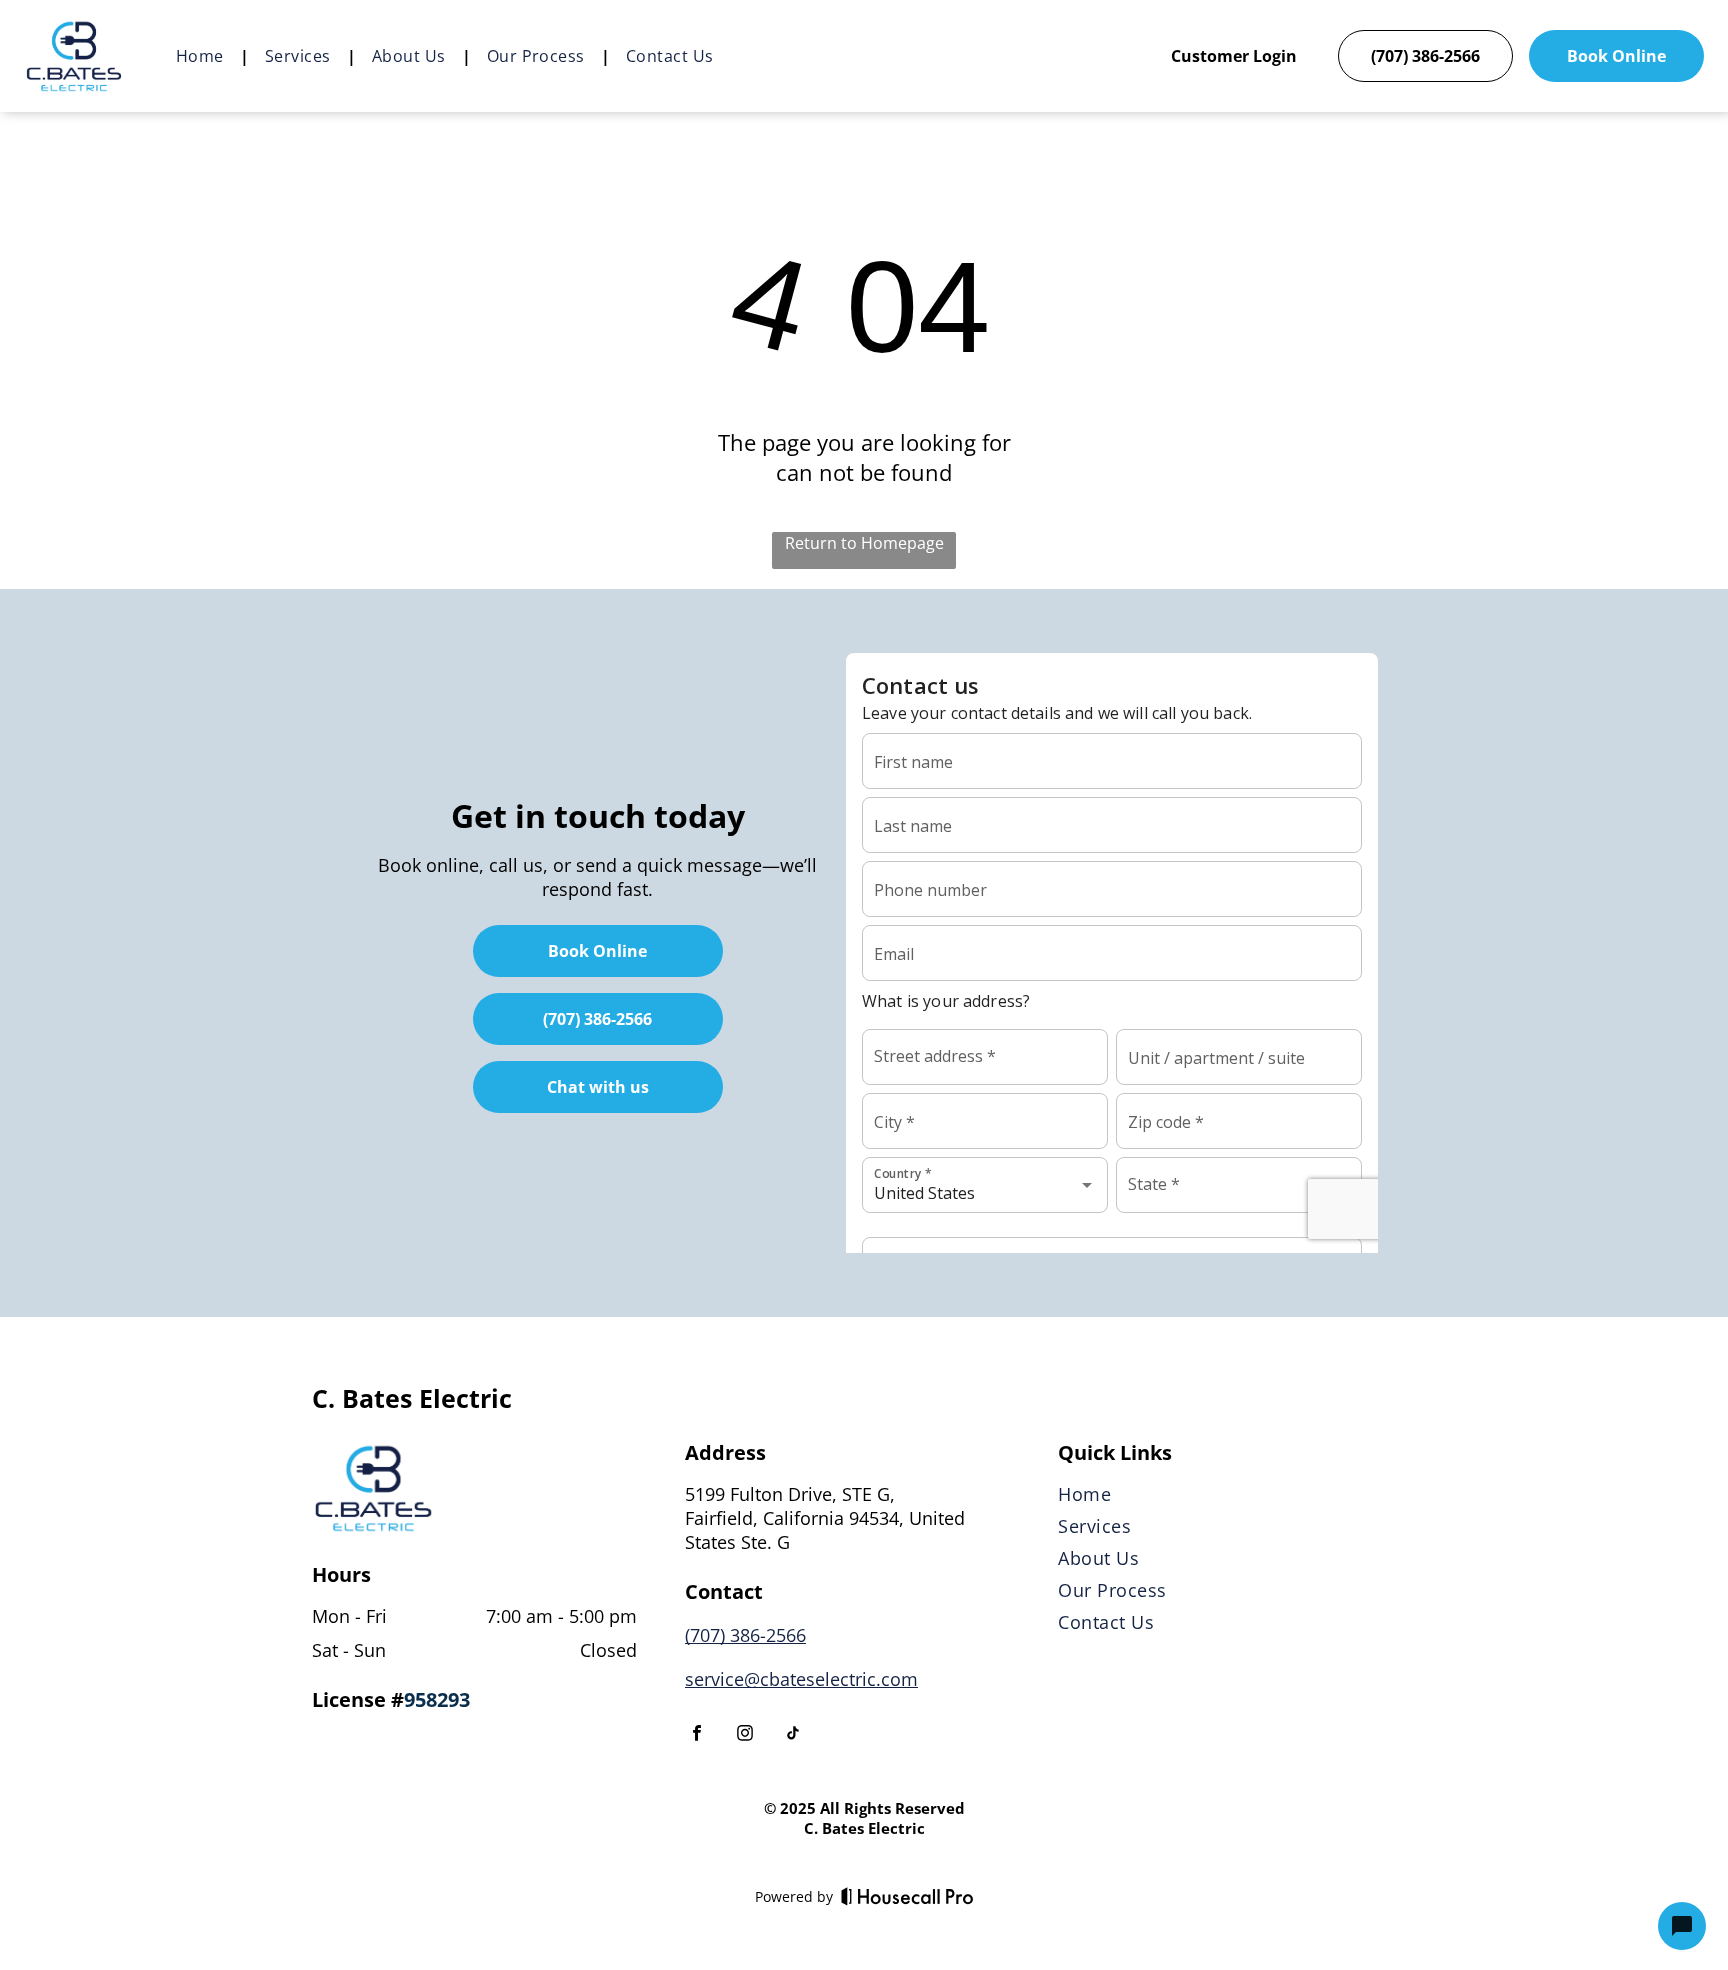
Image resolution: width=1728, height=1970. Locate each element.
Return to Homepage (864, 543)
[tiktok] (793, 1735)
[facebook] (697, 1735)
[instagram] (745, 1735)
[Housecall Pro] (907, 1896)
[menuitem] (204, 56)
